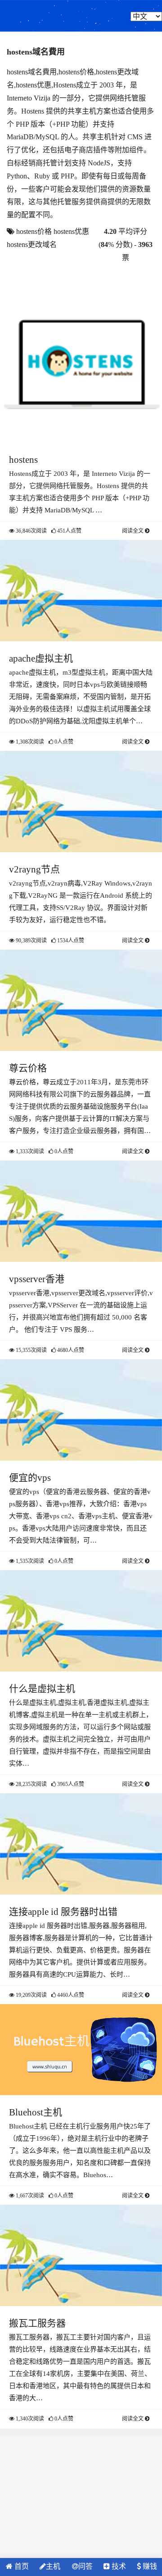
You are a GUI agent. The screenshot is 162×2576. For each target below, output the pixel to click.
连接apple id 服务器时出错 (63, 1912)
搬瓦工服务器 (37, 2323)
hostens (23, 460)
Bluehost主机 (36, 2112)
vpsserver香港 (37, 1279)
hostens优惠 (71, 231)
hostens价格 (34, 231)
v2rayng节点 (34, 869)
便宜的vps (30, 1478)
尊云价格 (28, 1068)
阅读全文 (133, 531)
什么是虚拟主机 (42, 1689)
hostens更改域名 (32, 244)
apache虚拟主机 (41, 658)
